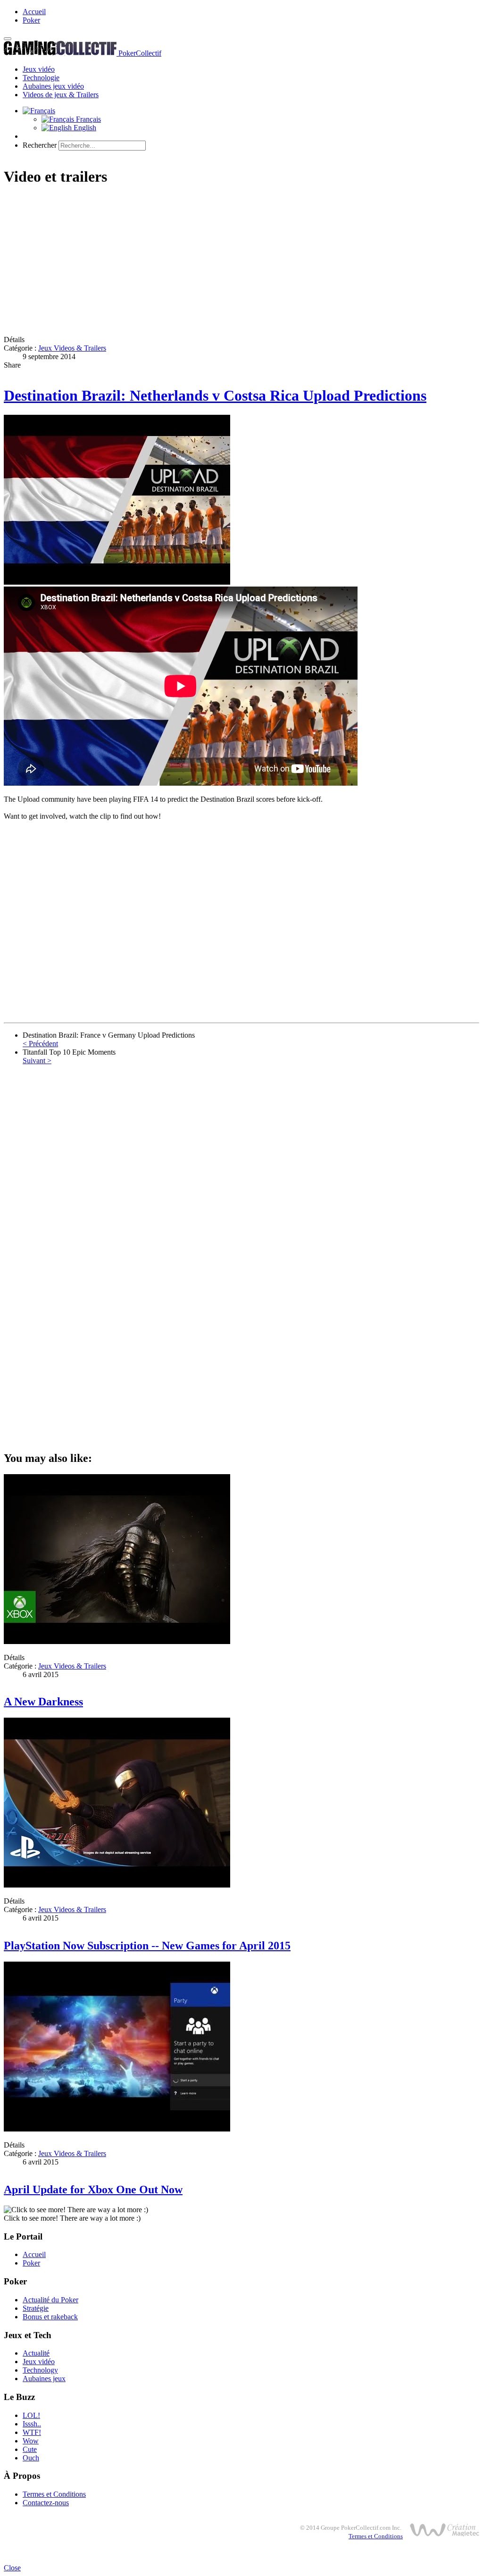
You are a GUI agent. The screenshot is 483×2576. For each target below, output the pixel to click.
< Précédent (40, 1044)
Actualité (36, 2353)
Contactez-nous (46, 2503)
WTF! (32, 2432)
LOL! (31, 2415)
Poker (31, 20)
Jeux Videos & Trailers (72, 348)
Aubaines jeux (44, 2379)
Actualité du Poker (50, 2300)
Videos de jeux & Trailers (61, 95)
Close (12, 2568)
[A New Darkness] (117, 1641)
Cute (30, 2449)
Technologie (41, 78)
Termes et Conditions (54, 2494)
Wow (31, 2441)
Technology (40, 2370)
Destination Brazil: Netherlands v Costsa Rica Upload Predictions (215, 395)
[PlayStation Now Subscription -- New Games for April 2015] (117, 1885)
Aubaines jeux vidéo (53, 86)
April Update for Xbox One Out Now (93, 2190)
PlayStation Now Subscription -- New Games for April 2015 (147, 1946)
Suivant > (37, 1061)
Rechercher (40, 145)
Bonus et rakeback (50, 2317)
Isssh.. (32, 2424)
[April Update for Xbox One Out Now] (117, 2129)
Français (87, 119)
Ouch (31, 2458)
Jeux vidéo (39, 69)
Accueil (34, 12)
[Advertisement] (241, 262)
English (84, 128)
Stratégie (36, 2308)
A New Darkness (43, 1702)
